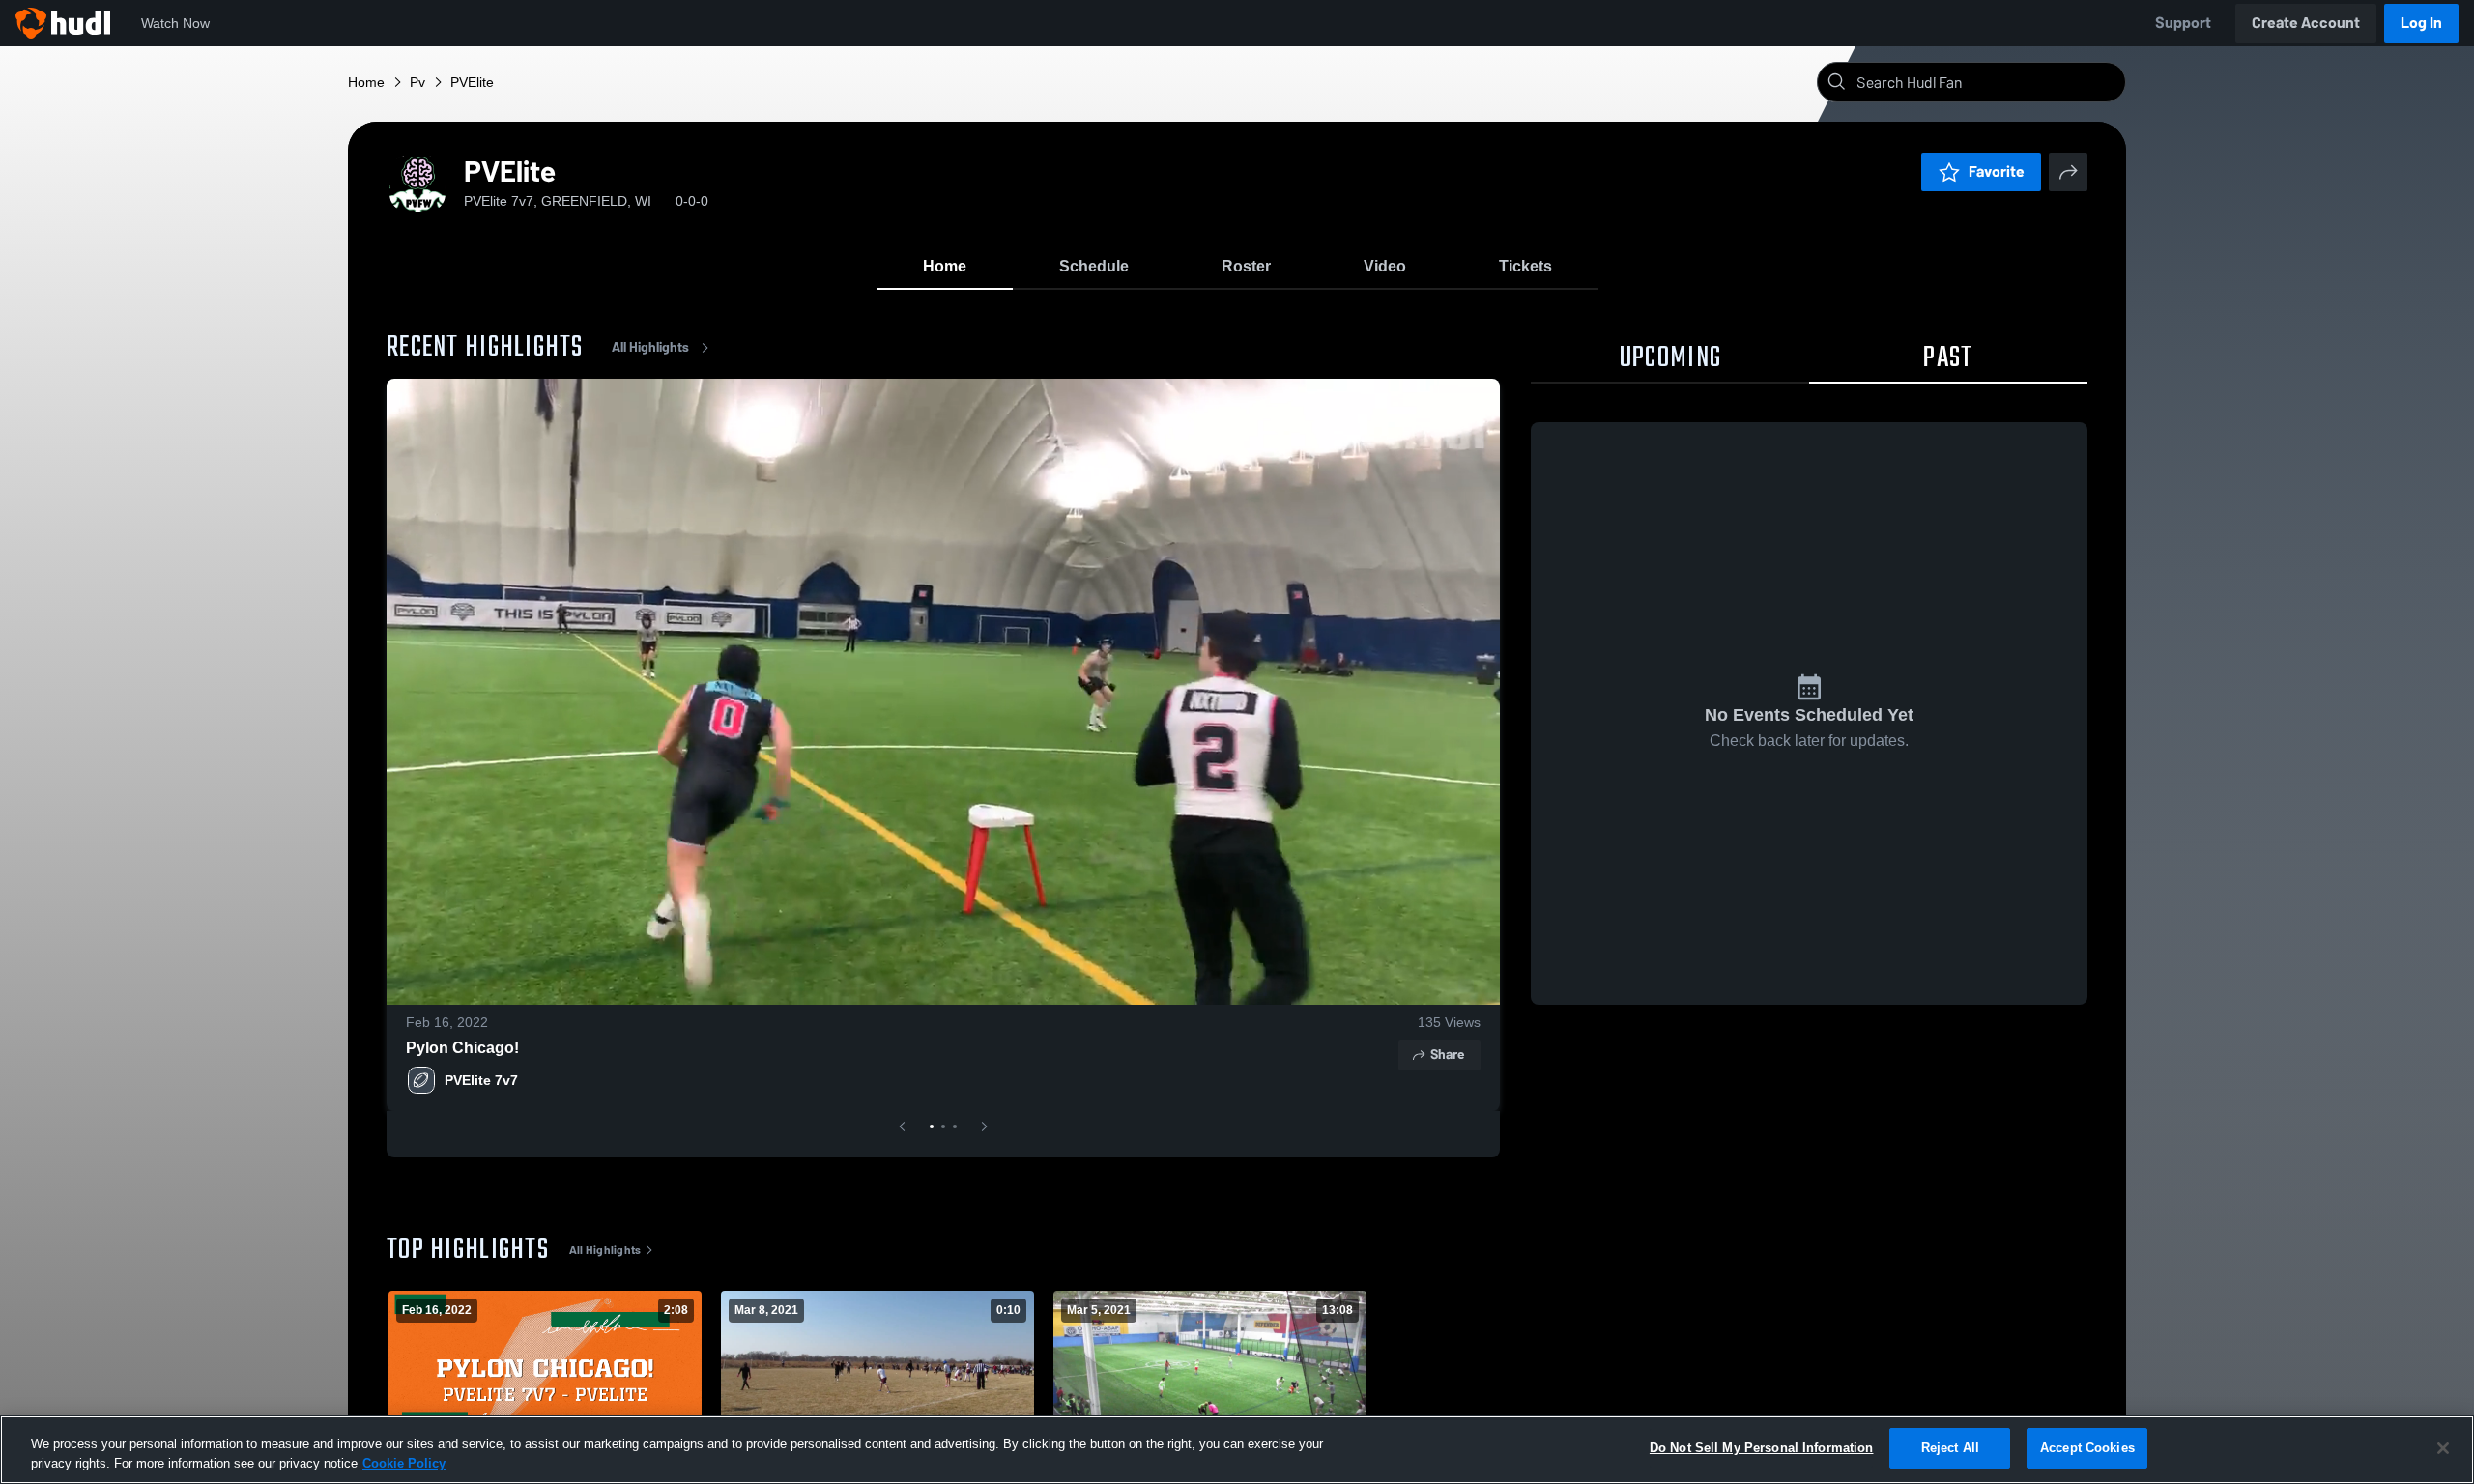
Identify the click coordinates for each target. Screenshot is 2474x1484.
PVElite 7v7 (481, 1080)
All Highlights (650, 347)
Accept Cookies (2087, 1448)
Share (1447, 1055)
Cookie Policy (404, 1463)
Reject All (1950, 1448)
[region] (1237, 1450)
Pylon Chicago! (462, 1048)
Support (2183, 23)
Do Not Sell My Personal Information (1762, 1448)
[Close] (2443, 1448)
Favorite (1997, 171)
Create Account (2306, 23)
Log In (2421, 23)
